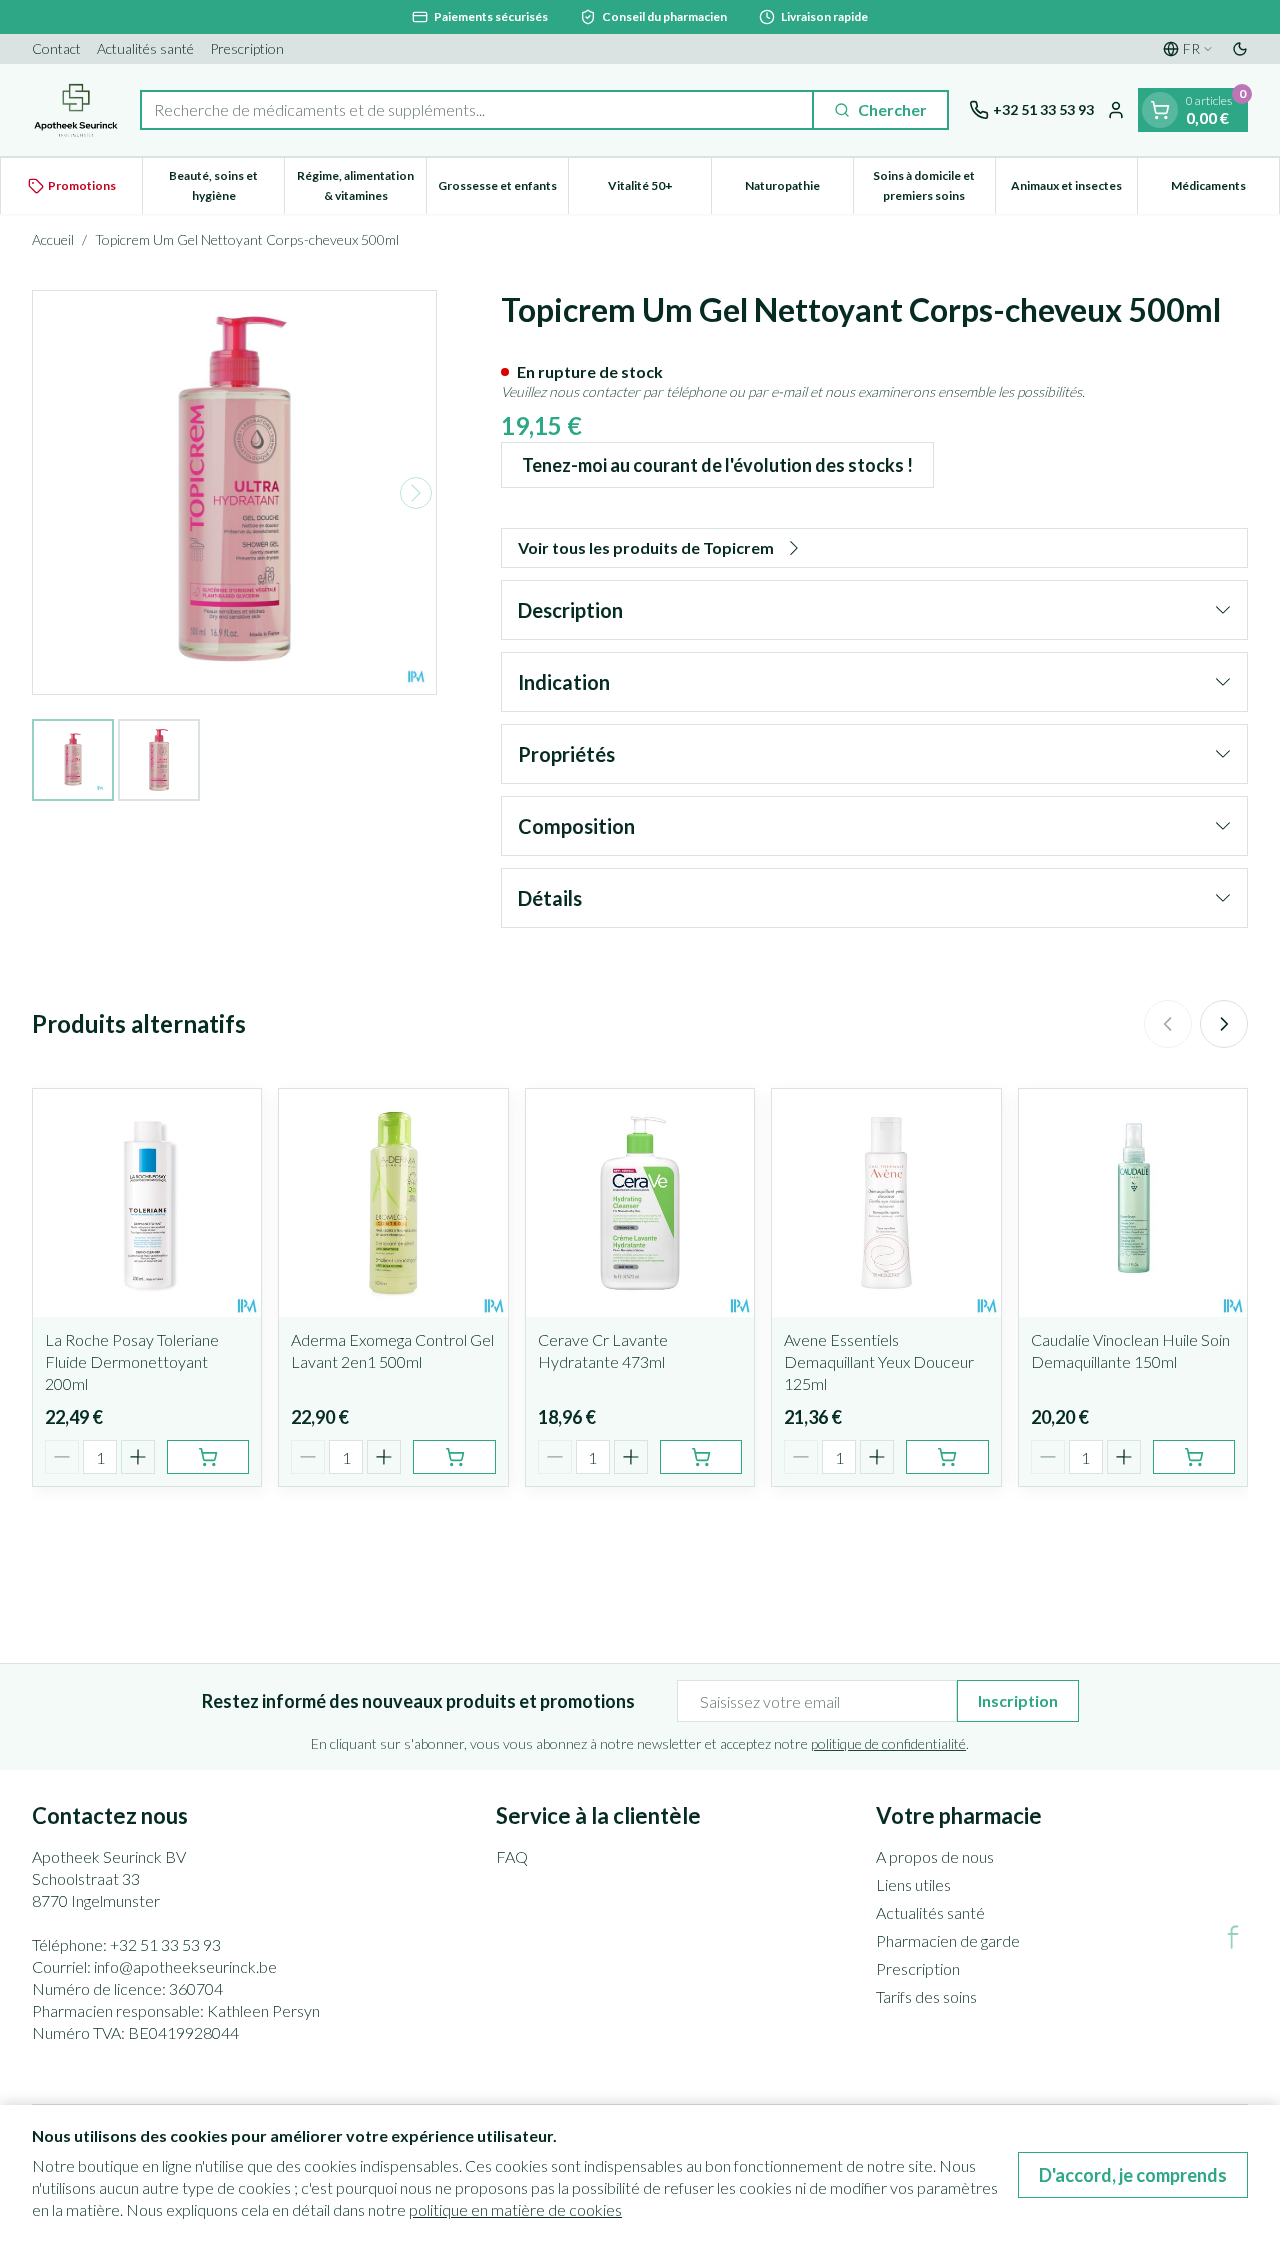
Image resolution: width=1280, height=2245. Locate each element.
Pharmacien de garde (948, 1940)
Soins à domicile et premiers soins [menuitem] (934, 185)
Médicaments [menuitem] (1225, 190)
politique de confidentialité (888, 1743)
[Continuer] (416, 493)
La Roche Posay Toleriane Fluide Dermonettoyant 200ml (132, 1361)
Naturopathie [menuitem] (799, 190)
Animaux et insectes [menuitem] (1074, 190)
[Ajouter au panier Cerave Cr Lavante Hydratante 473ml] (701, 1457)
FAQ (512, 1856)
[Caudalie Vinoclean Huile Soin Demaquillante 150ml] (1133, 1203)
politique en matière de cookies (515, 2209)
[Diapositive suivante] (1224, 1024)
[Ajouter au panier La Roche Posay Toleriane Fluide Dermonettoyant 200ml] (208, 1457)
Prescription (247, 48)
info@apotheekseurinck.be (185, 1966)
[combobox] (477, 110)
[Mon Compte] (1116, 110)
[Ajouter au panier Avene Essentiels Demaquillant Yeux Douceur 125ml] (947, 1457)
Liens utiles (913, 1884)
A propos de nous (935, 1856)
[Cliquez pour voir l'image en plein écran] (234, 492)
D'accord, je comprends (1133, 2175)
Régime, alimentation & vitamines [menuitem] (361, 185)
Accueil (53, 239)
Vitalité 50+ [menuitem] (659, 190)
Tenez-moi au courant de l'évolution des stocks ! (717, 465)
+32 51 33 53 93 (165, 1944)
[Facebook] (1233, 1937)
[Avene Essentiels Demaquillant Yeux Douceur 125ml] (886, 1203)
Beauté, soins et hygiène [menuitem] (226, 185)
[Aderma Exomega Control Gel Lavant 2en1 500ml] (393, 1203)
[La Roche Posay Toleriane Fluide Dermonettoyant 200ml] (147, 1203)
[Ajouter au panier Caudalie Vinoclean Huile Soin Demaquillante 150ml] (1194, 1457)
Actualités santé (145, 48)
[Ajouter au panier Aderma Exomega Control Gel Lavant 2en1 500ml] (454, 1457)
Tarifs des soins (926, 1996)
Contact (56, 48)
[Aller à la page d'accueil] (76, 110)
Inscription (1018, 1700)
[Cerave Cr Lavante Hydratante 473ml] (640, 1203)
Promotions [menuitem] (82, 185)
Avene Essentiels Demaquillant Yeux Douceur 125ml (879, 1361)
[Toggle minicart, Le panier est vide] (1160, 110)
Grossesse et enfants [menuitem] (503, 190)
